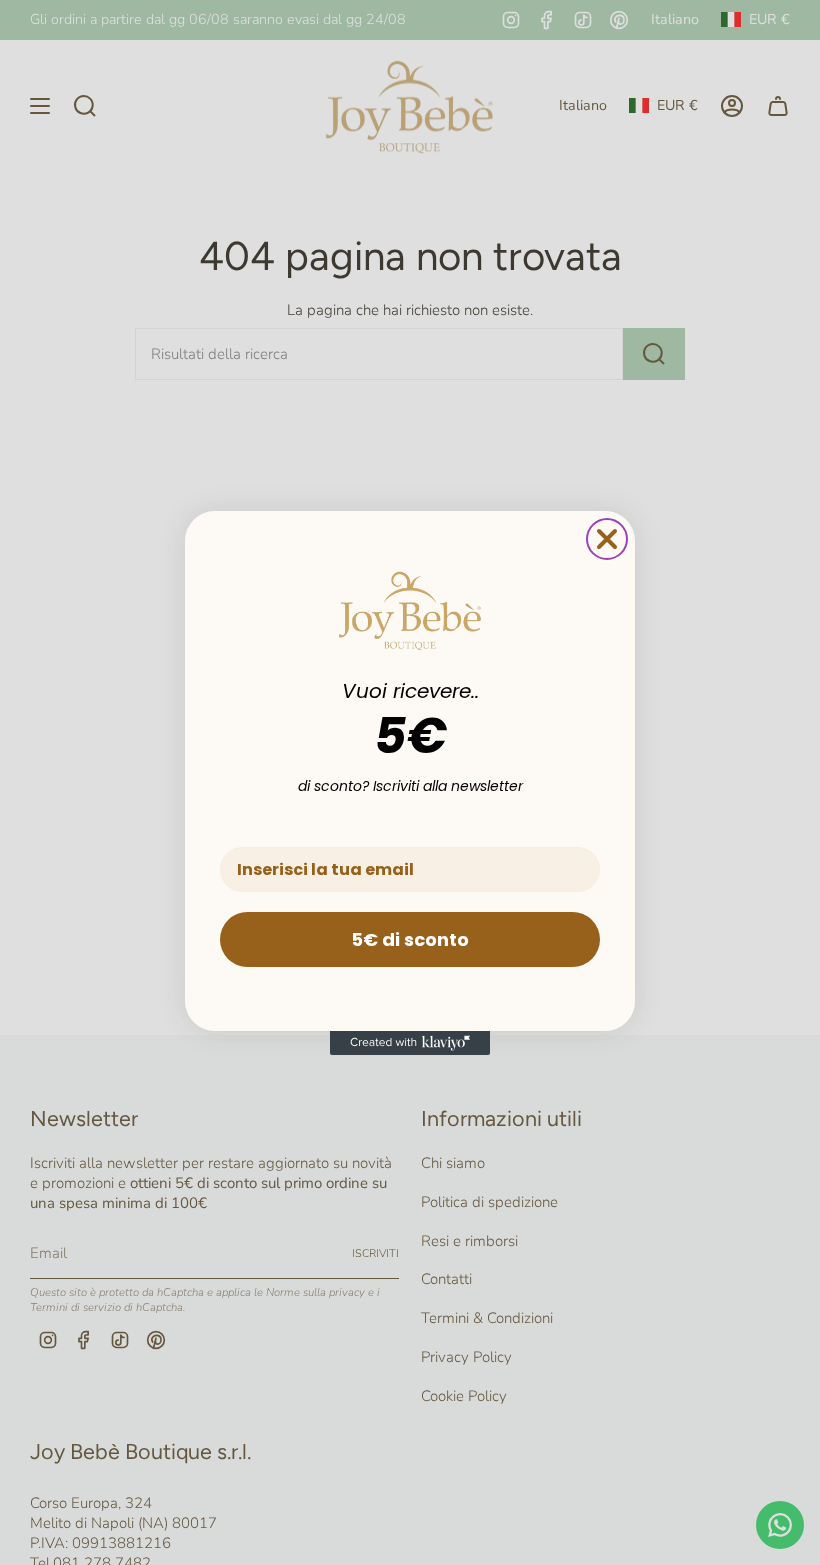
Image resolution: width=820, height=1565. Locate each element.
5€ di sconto (410, 939)
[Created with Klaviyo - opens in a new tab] (410, 1043)
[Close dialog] (607, 539)
